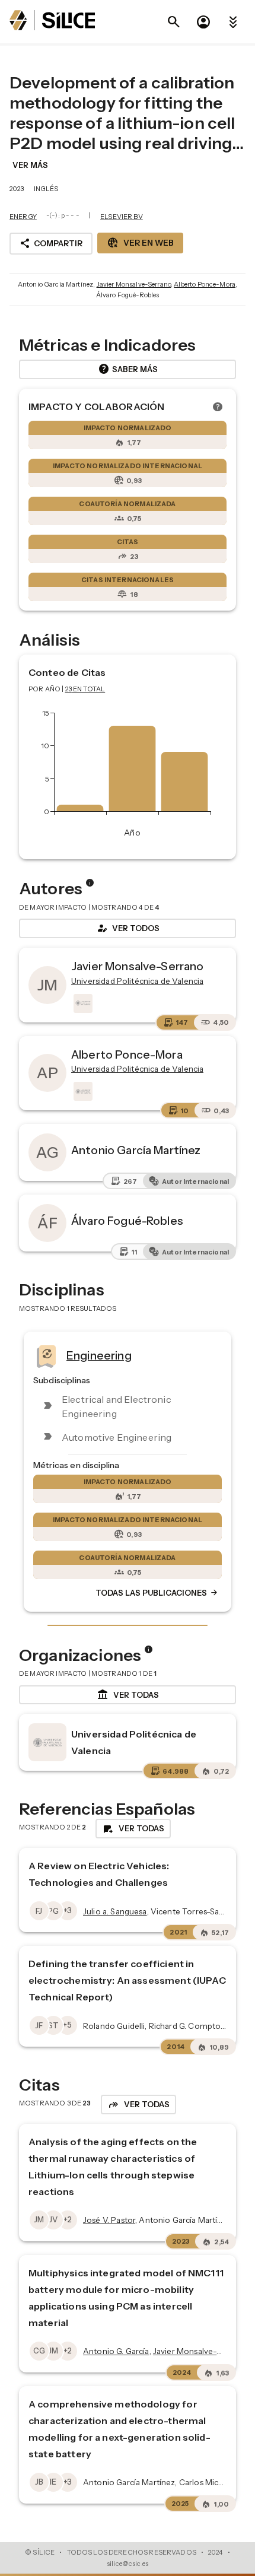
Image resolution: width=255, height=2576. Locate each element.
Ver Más (30, 165)
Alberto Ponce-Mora (205, 284)
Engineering (99, 1355)
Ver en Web (140, 243)
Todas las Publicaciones (157, 1593)
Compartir (51, 243)
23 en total (85, 689)
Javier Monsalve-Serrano (134, 284)
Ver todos (128, 928)
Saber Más (128, 369)
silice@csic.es (128, 2564)
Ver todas (128, 1695)
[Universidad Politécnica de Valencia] (82, 1003)
